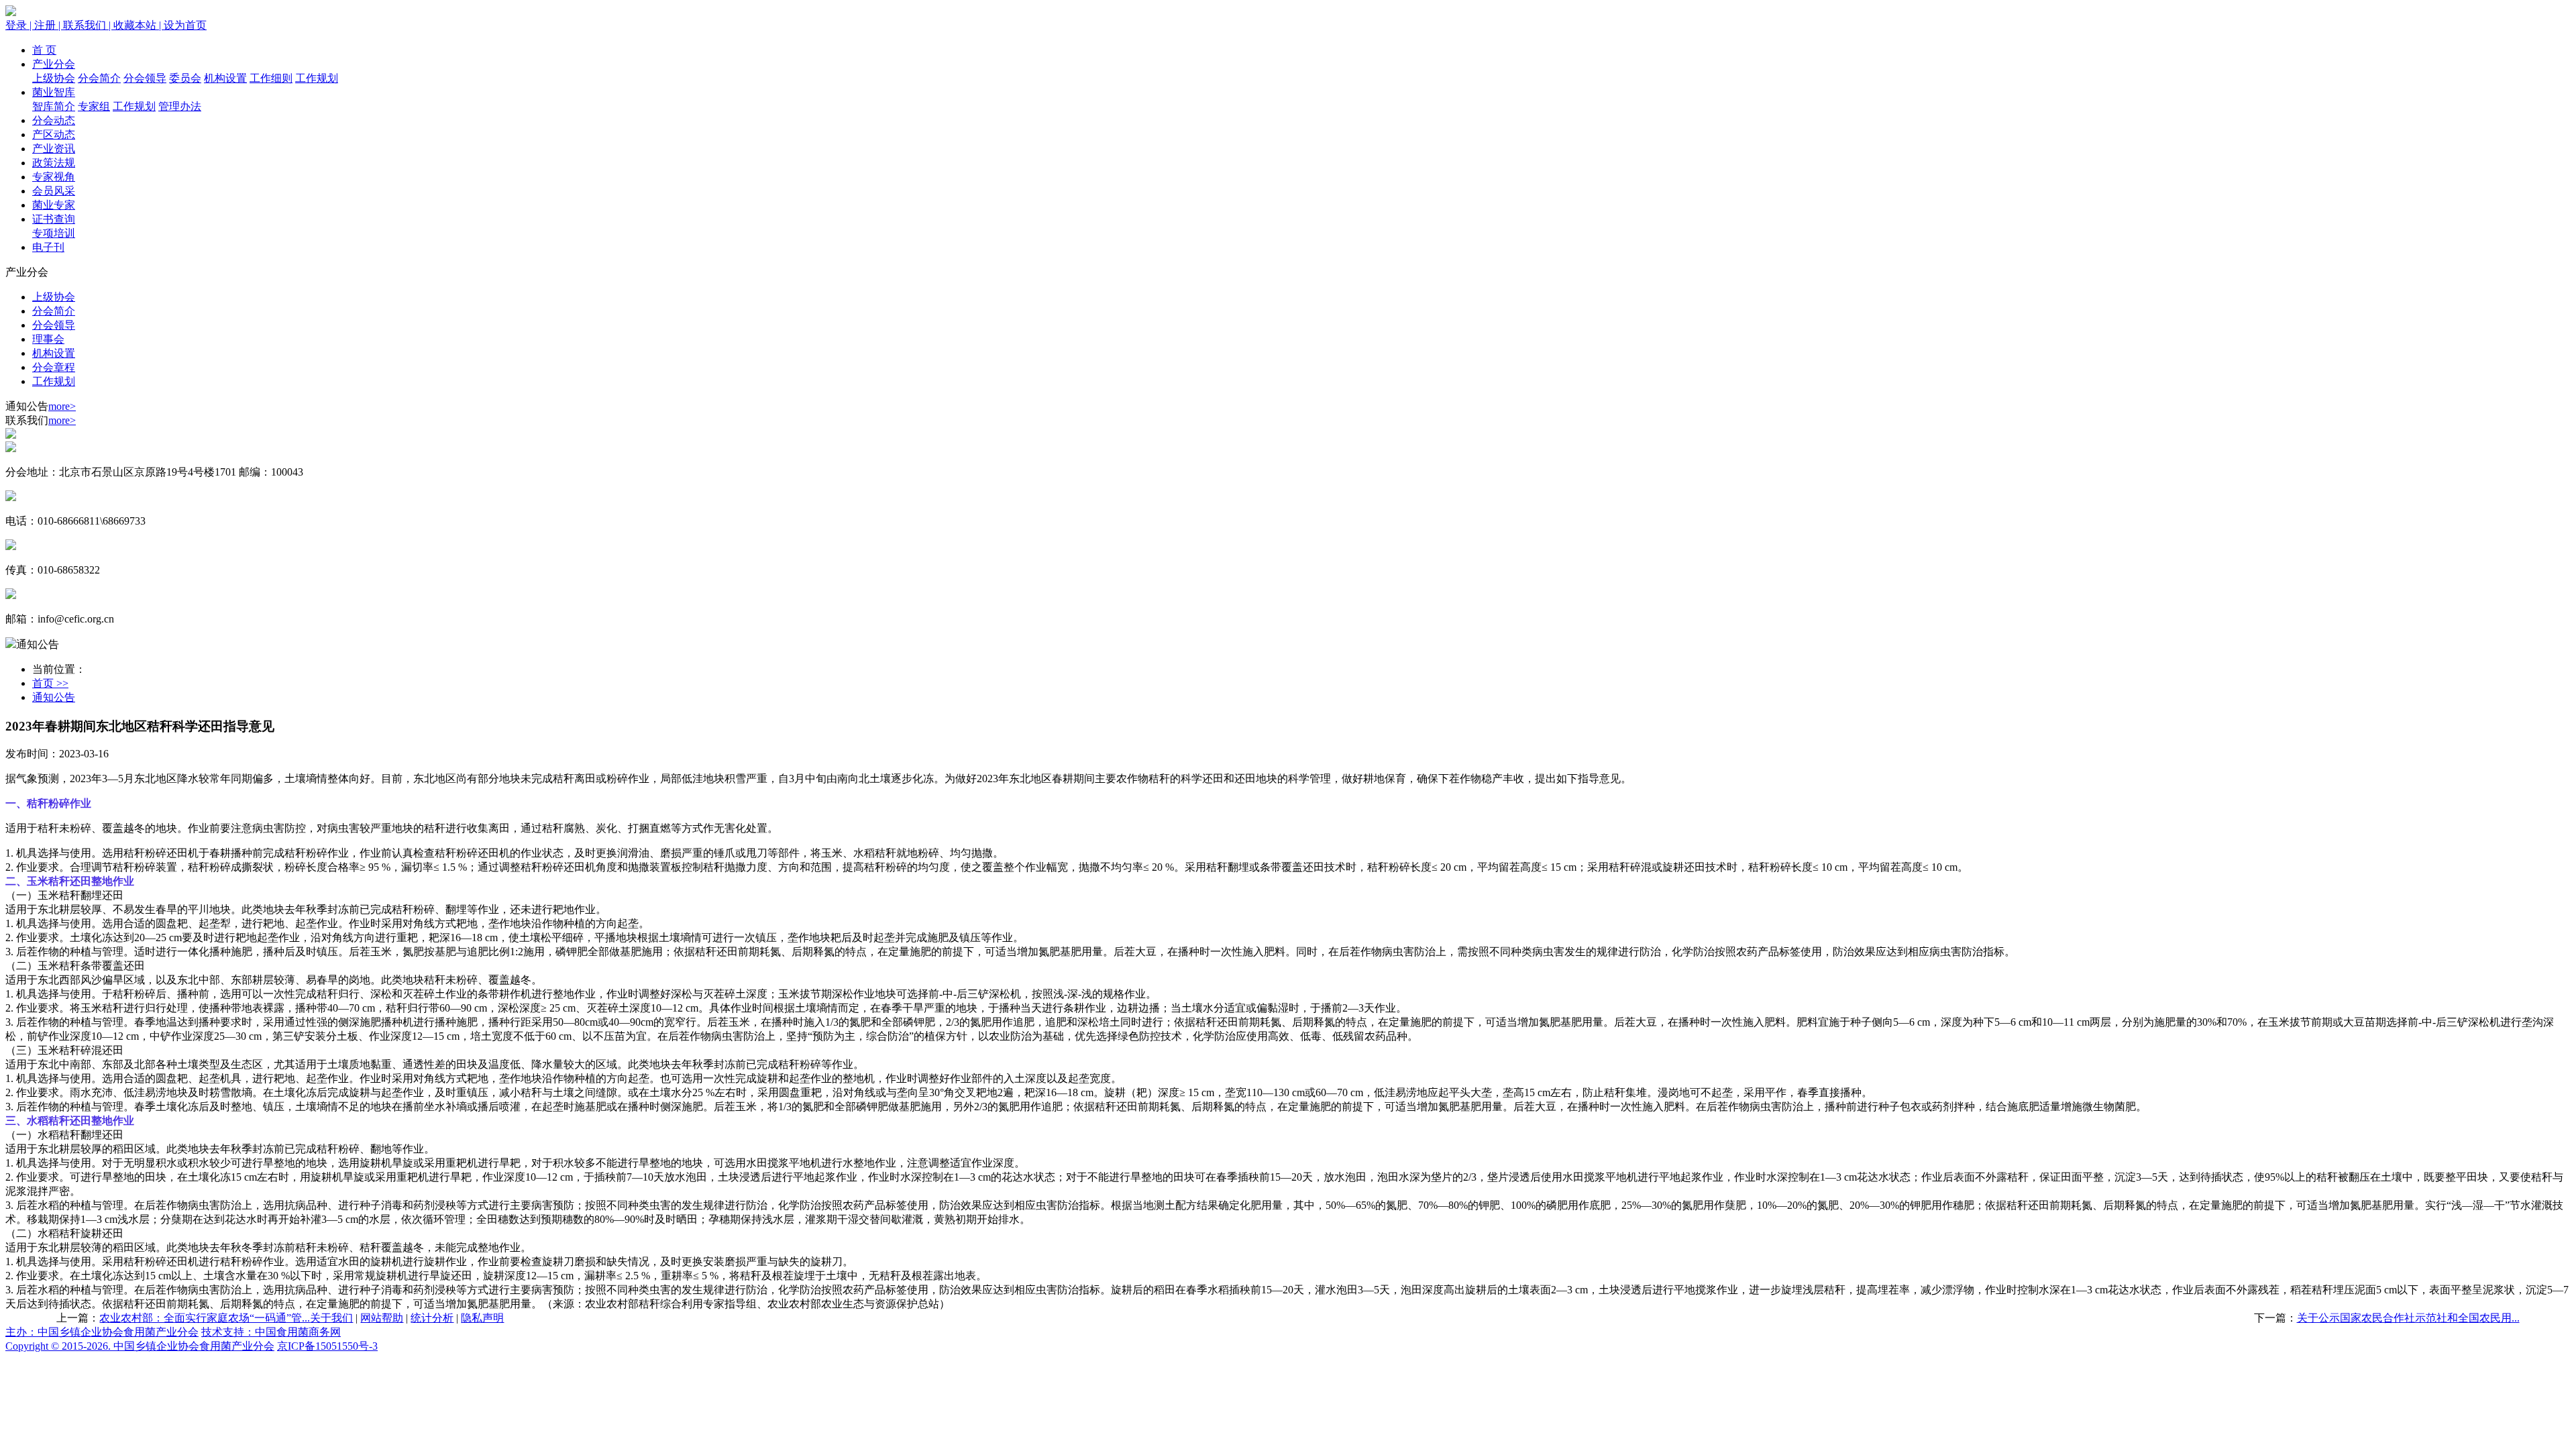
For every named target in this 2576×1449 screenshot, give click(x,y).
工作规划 (317, 78)
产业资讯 (54, 149)
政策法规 (54, 163)
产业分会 (54, 64)
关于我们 (331, 1318)
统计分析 (432, 1318)
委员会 (185, 78)
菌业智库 (54, 92)
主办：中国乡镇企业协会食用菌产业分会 (102, 1332)
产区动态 (54, 135)
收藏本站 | (139, 25)
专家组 (94, 106)
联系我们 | (88, 25)
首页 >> (50, 683)
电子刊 (48, 247)
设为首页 (185, 25)
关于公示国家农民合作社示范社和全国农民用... (2408, 1318)
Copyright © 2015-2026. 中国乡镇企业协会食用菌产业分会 (140, 1346)
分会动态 (54, 120)
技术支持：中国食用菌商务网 (271, 1332)
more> (62, 406)
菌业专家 (54, 205)
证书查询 (54, 219)
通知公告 (54, 697)
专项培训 (54, 233)
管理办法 (180, 106)
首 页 (44, 50)
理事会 (48, 339)
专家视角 (54, 177)
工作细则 (271, 78)
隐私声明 (482, 1318)
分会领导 (145, 78)
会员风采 (54, 191)
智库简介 (54, 106)
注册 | (49, 25)
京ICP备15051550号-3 (327, 1346)
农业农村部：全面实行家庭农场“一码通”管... (205, 1318)
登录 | (20, 25)
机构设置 (225, 78)
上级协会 (54, 78)
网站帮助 (382, 1318)
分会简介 (99, 78)
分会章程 (54, 367)
